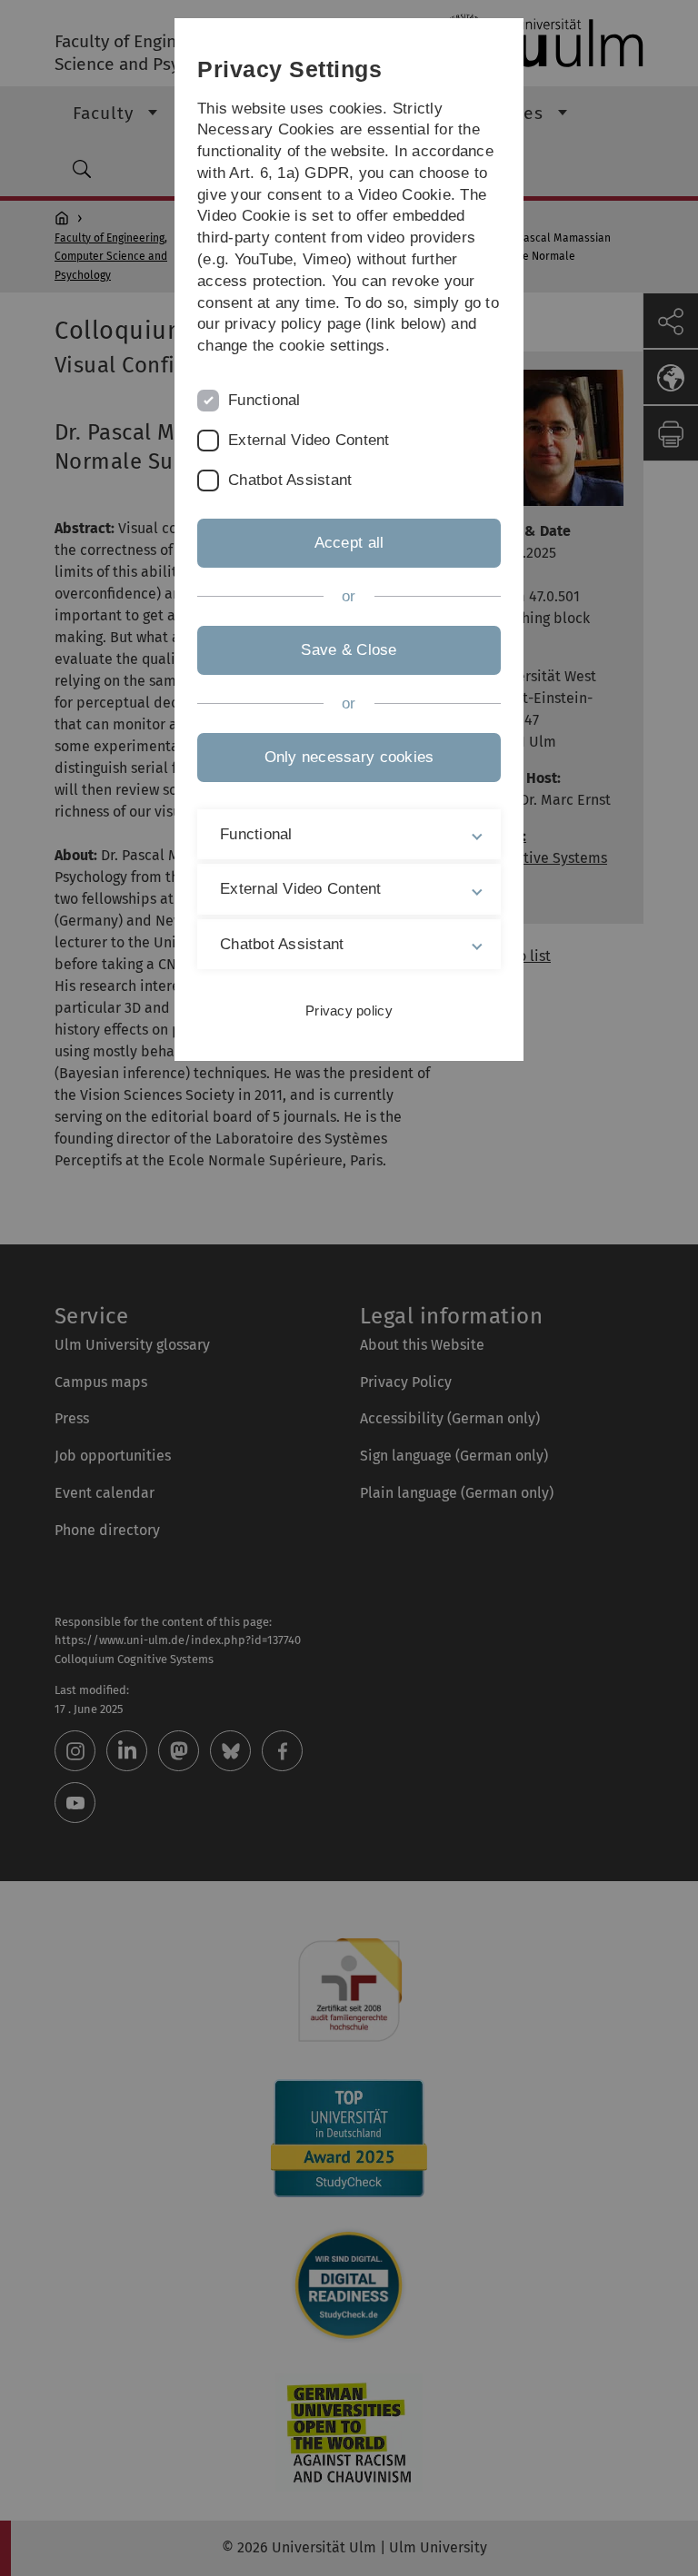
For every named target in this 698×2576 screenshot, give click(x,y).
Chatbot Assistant (290, 480)
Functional (264, 400)
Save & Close (349, 650)
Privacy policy (349, 1011)
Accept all (349, 543)
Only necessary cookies (349, 757)
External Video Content (309, 440)
